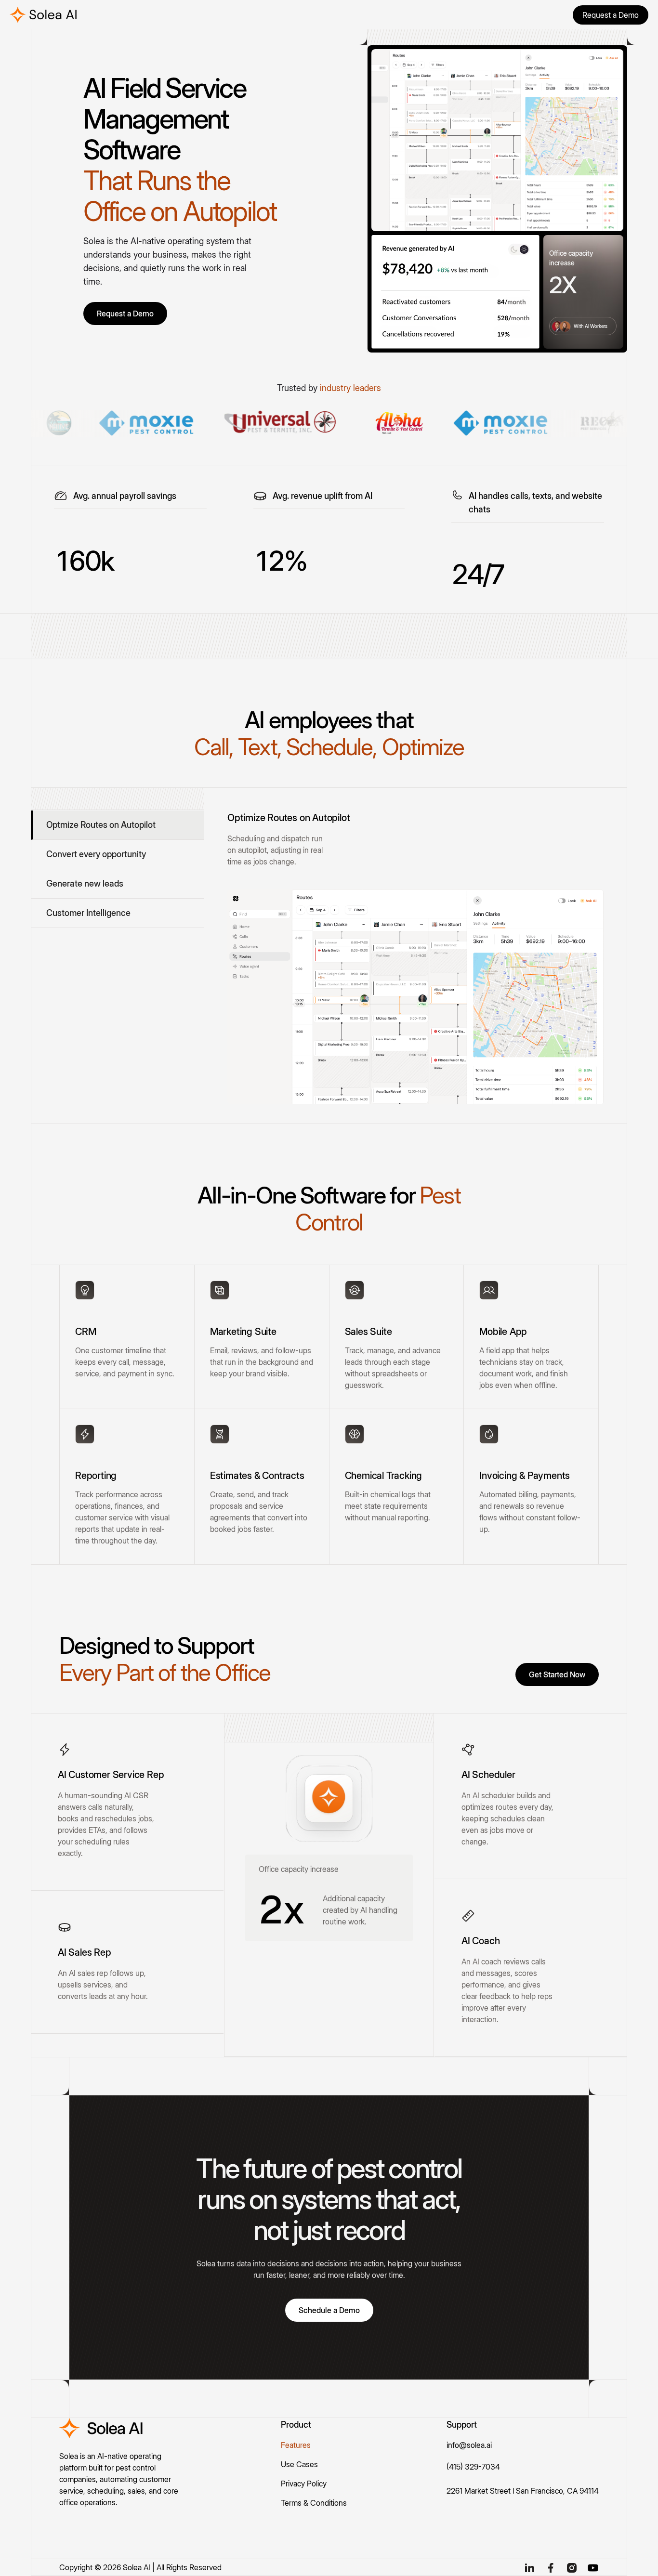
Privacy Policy (304, 2484)
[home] (46, 15)
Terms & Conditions (314, 2503)
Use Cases (299, 2464)
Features (296, 2445)
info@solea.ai (469, 2445)
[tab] (117, 825)
